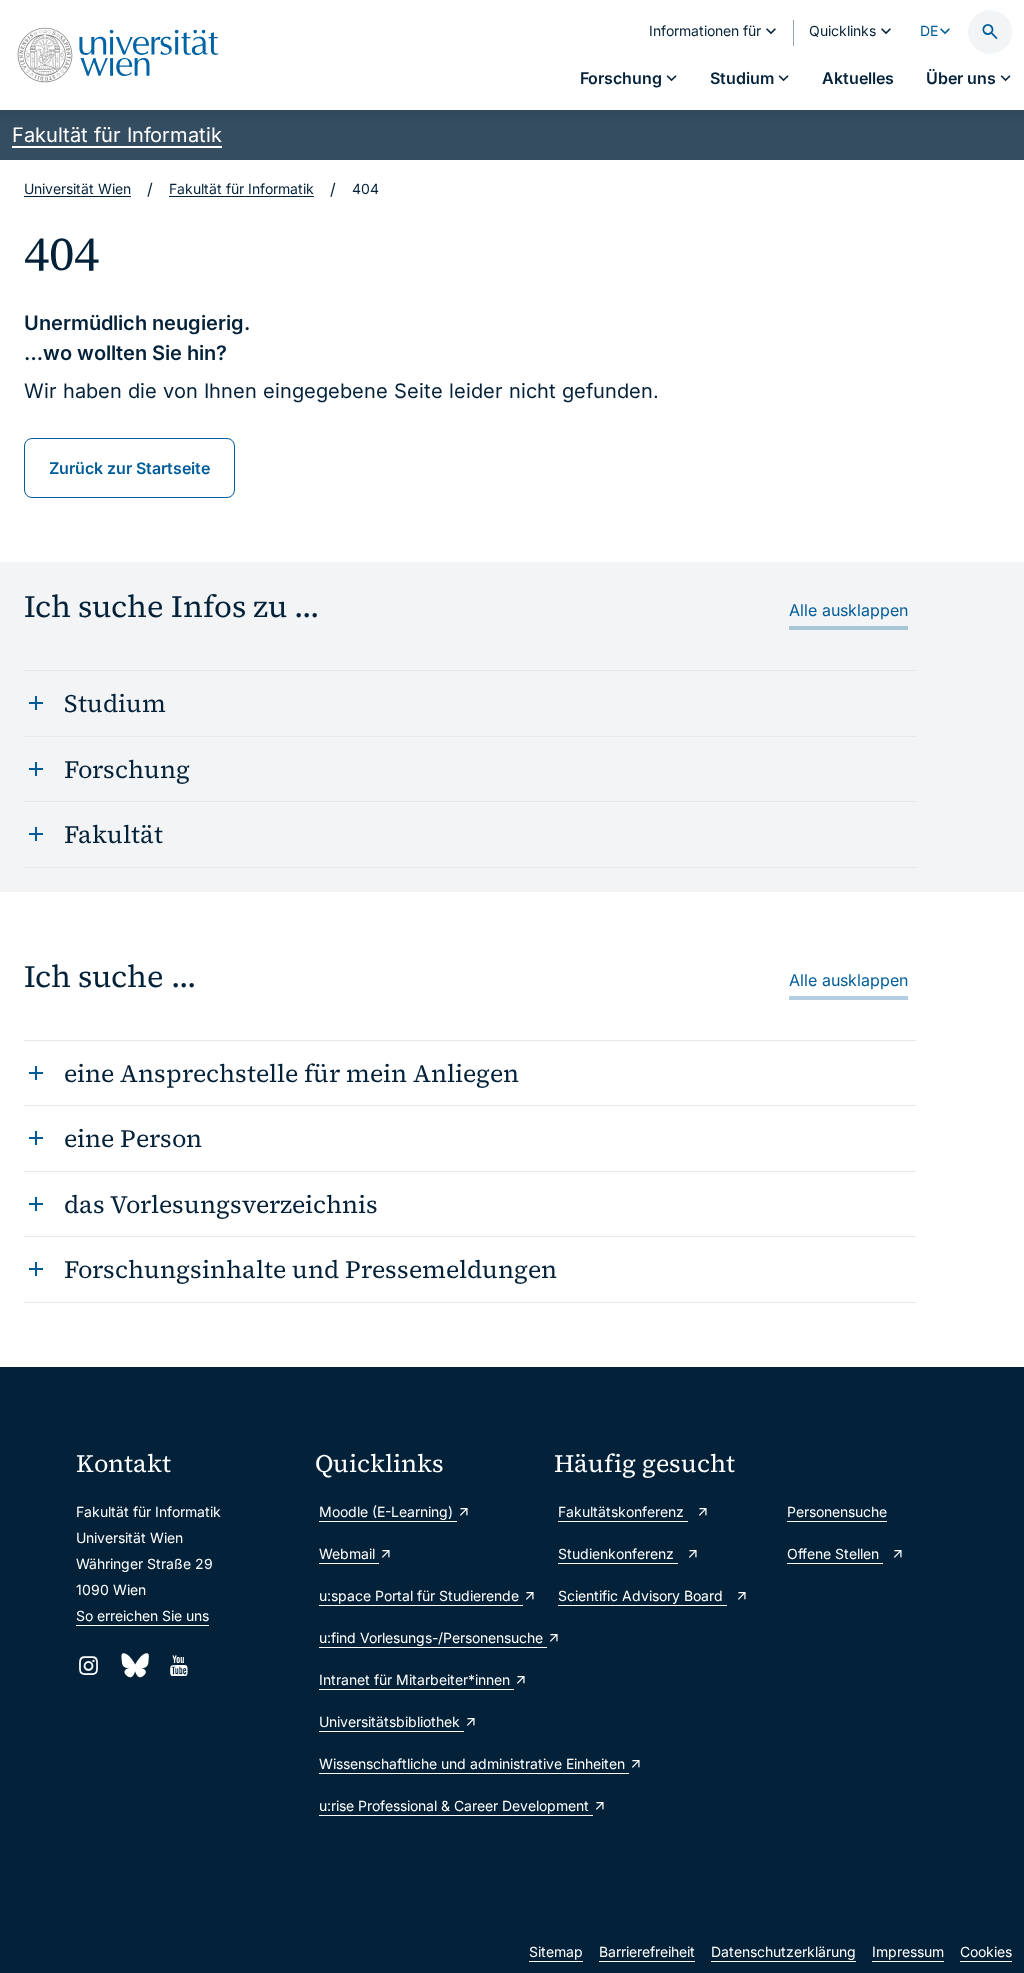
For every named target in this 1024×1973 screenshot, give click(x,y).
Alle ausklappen (848, 610)
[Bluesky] (133, 1665)
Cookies (986, 1951)
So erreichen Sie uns (142, 1615)
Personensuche (837, 1511)
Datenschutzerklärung (783, 1951)
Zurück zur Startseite (129, 468)
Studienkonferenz (618, 1553)
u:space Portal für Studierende (421, 1595)
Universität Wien (77, 188)
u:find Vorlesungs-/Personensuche (426, 1637)
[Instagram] (88, 1665)
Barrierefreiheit (647, 1951)
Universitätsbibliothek (391, 1721)
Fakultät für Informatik (117, 135)
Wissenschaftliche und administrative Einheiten (426, 1763)
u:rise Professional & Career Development (426, 1805)
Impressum (908, 1951)
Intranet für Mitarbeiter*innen (416, 1679)
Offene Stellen (835, 1553)
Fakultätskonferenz (623, 1511)
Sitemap (556, 1951)
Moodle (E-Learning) (388, 1511)
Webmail (349, 1553)
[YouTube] (178, 1665)
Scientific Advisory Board (642, 1595)
